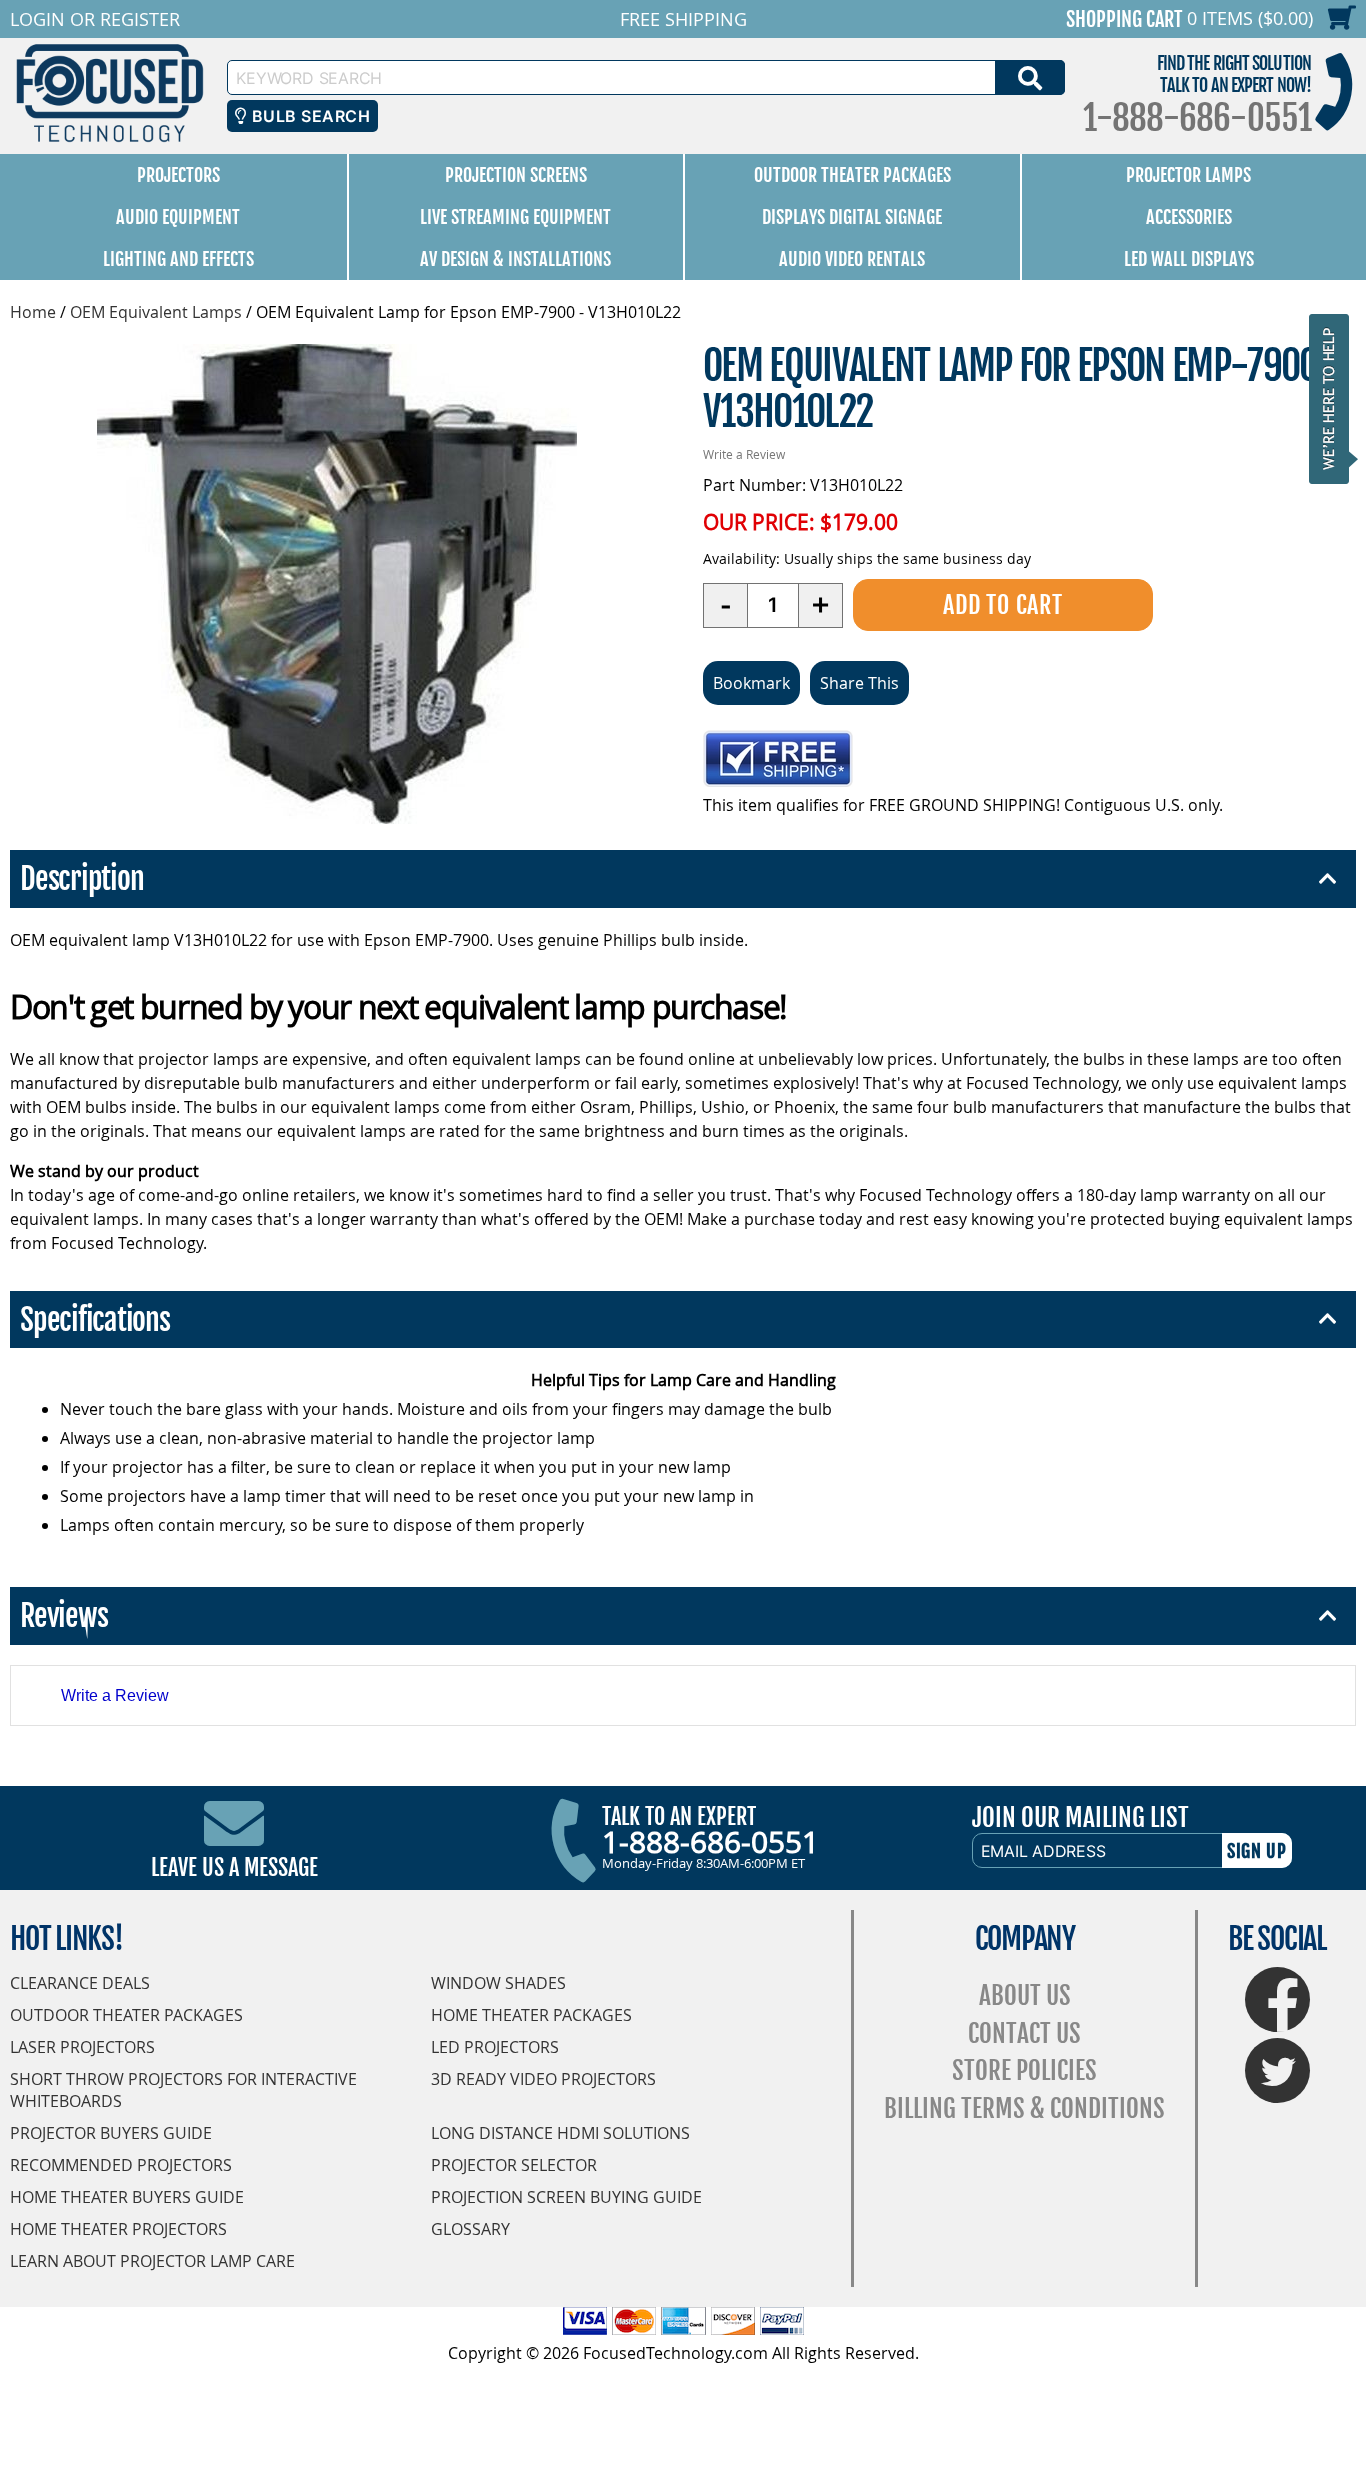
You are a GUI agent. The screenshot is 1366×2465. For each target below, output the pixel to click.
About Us (1025, 1995)
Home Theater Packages (531, 2015)
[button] (1335, 398)
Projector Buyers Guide (111, 2133)
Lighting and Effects (178, 259)
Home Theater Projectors (118, 2229)
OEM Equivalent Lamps (156, 312)
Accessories (1189, 217)
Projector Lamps (1188, 175)
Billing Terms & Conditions (1024, 2108)
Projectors (178, 175)
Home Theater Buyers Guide (127, 2197)
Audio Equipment (178, 217)
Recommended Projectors (121, 2165)
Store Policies (1024, 2070)
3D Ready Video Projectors (543, 2079)
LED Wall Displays (1189, 259)
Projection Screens (516, 175)
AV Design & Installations (515, 259)
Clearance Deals (80, 1983)
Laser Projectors (82, 2047)
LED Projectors (495, 2047)
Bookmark (751, 683)
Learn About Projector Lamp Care (152, 2261)
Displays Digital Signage (852, 217)
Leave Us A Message (234, 1867)
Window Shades (498, 1983)
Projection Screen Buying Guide (566, 2197)
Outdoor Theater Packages (852, 175)
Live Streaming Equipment (515, 217)
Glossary (470, 2229)
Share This (859, 683)
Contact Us (1024, 2033)
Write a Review (744, 454)
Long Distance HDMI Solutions (560, 2133)
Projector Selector (514, 2165)
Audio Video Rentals (852, 259)
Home (33, 312)
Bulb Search (308, 116)
